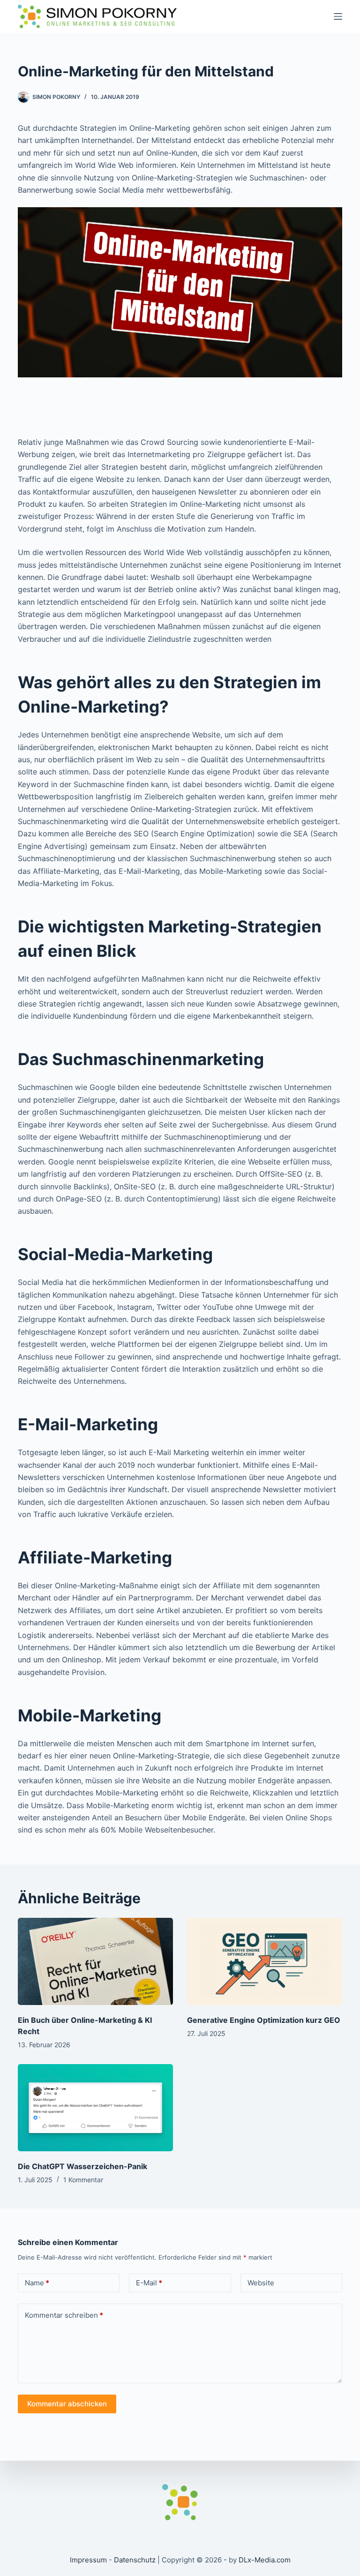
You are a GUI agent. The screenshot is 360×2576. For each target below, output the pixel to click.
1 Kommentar (83, 2180)
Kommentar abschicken (67, 2404)
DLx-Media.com (265, 2560)
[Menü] (338, 16)
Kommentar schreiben (64, 2315)
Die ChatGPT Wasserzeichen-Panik (82, 2166)
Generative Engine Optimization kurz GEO (264, 2020)
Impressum (88, 2560)
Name (37, 2283)
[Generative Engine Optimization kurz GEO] (265, 1961)
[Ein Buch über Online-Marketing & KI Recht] (95, 1961)
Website (261, 2283)
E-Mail (149, 2283)
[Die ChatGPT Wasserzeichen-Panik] (95, 2108)
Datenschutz (135, 2560)
